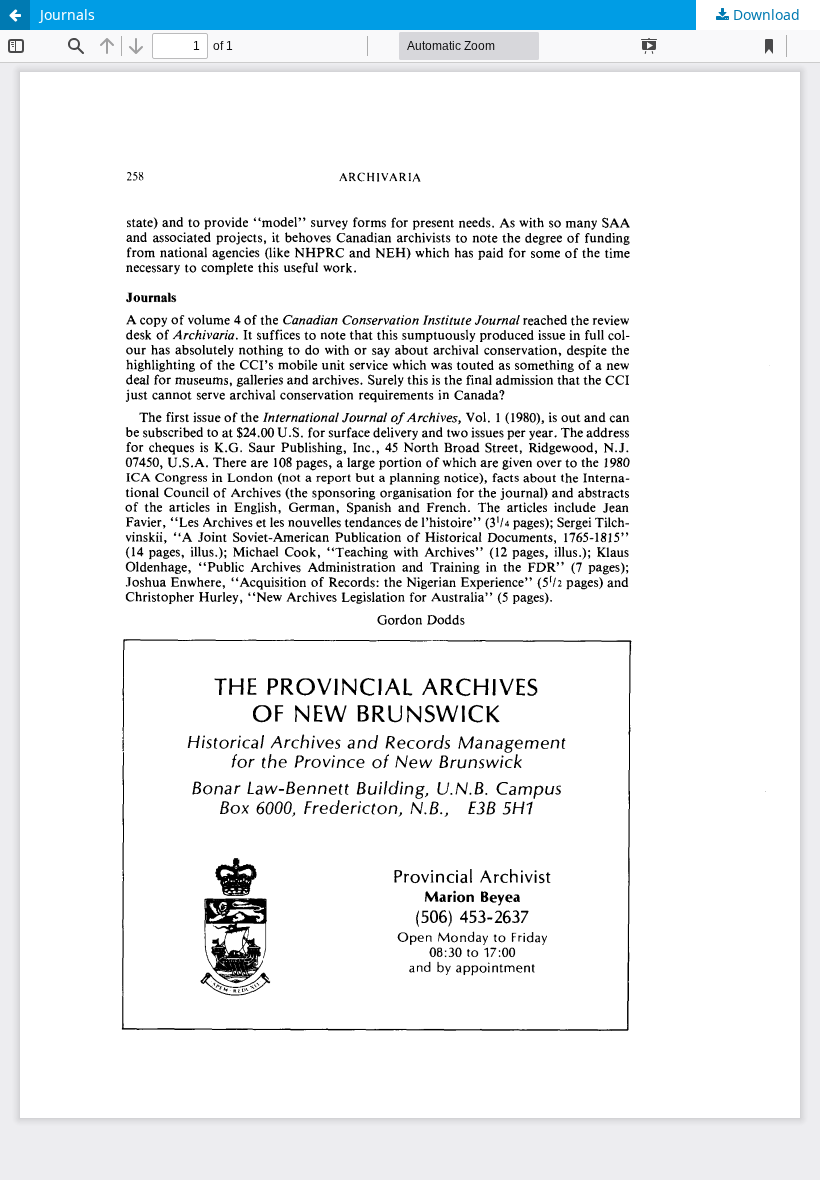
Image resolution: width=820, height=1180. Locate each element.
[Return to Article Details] (15, 15)
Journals (67, 14)
